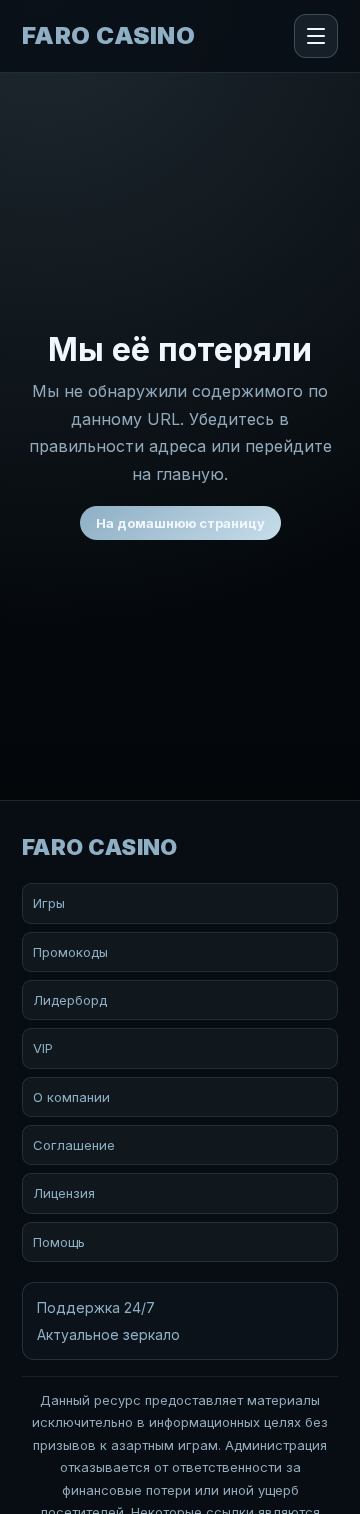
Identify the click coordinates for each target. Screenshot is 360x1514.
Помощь (59, 1242)
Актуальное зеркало (108, 1334)
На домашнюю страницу (180, 523)
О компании (71, 1097)
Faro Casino (108, 36)
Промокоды (70, 952)
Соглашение (74, 1145)
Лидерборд (70, 1000)
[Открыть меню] (316, 36)
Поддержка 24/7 (96, 1307)
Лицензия (64, 1193)
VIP (43, 1048)
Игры (49, 903)
